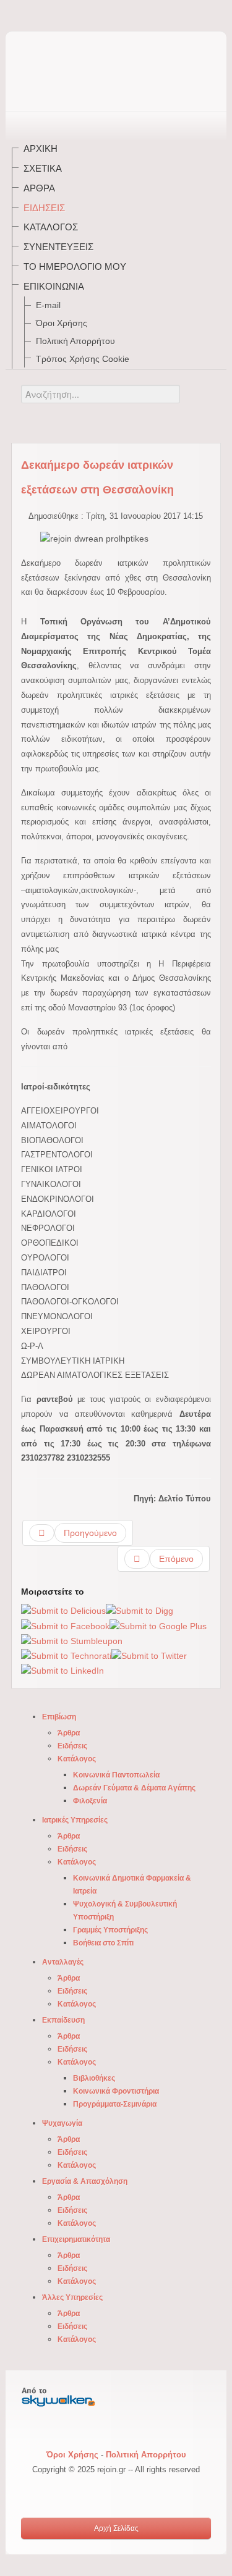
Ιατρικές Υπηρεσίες (75, 1820)
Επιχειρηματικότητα (76, 2239)
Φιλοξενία (90, 1801)
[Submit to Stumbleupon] (72, 1640)
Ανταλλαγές (63, 1962)
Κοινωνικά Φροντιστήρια (116, 2091)
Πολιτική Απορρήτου (75, 341)
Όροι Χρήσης (62, 323)
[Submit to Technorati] (66, 1656)
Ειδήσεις (44, 208)
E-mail (48, 305)
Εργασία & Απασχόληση (85, 2181)
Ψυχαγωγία (62, 2123)
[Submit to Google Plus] (158, 1626)
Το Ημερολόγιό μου (75, 266)
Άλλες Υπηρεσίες (72, 2297)
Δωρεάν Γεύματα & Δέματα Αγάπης (134, 1788)
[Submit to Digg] (140, 1611)
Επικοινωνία (54, 286)
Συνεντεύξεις (58, 247)
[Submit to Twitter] (149, 1656)
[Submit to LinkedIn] (62, 1671)
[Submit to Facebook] (65, 1626)
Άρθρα (39, 188)
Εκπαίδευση (63, 2020)
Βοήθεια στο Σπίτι (103, 1943)
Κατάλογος (51, 227)
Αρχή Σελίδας (116, 2528)
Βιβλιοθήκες (94, 2078)
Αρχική (41, 149)
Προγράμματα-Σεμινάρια (115, 2104)
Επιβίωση (59, 1717)
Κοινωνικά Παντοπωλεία (116, 1775)
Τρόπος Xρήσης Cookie (83, 359)
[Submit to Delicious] (63, 1611)
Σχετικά (43, 168)
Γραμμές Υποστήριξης (110, 1930)
